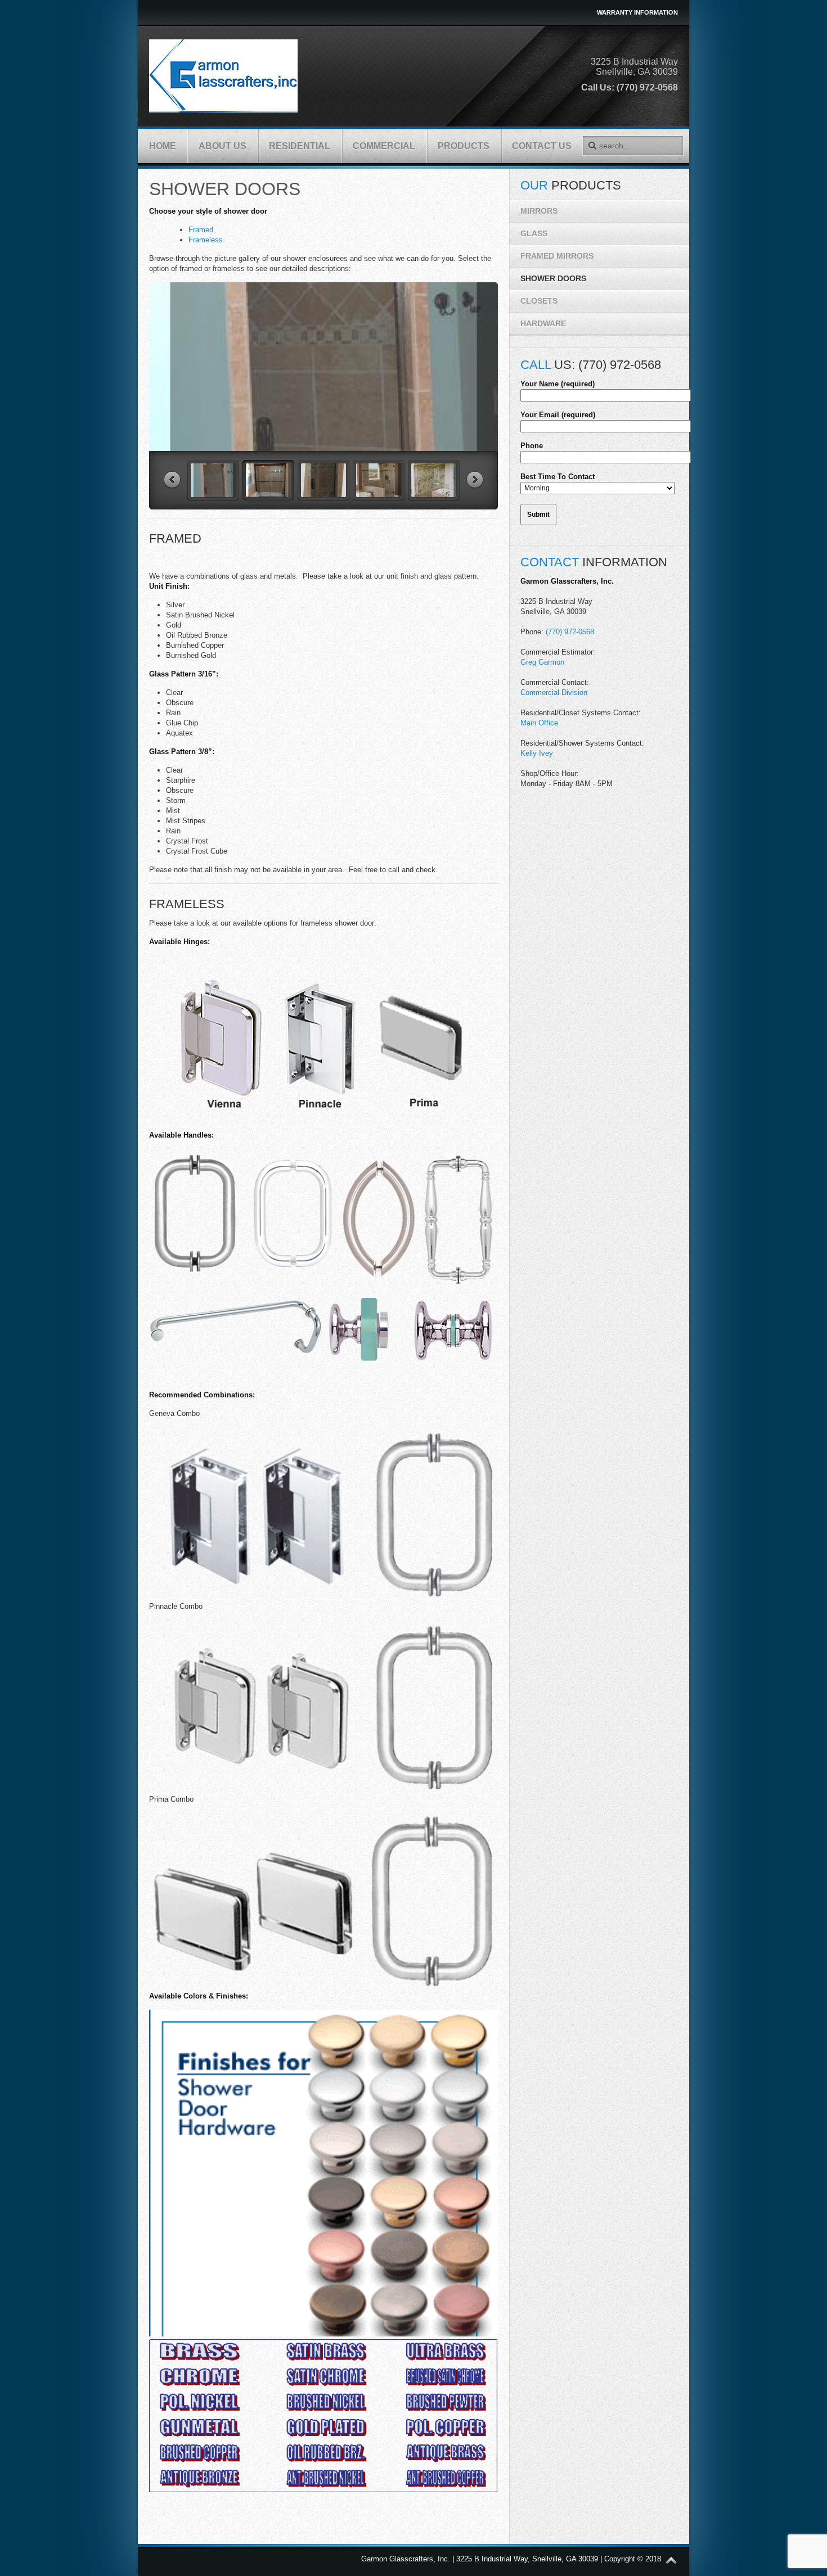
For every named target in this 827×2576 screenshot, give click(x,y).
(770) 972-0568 (570, 632)
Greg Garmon (542, 662)
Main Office (539, 723)
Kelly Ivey (537, 753)
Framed (201, 230)
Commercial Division (554, 693)
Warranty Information (637, 12)
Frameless (206, 240)
